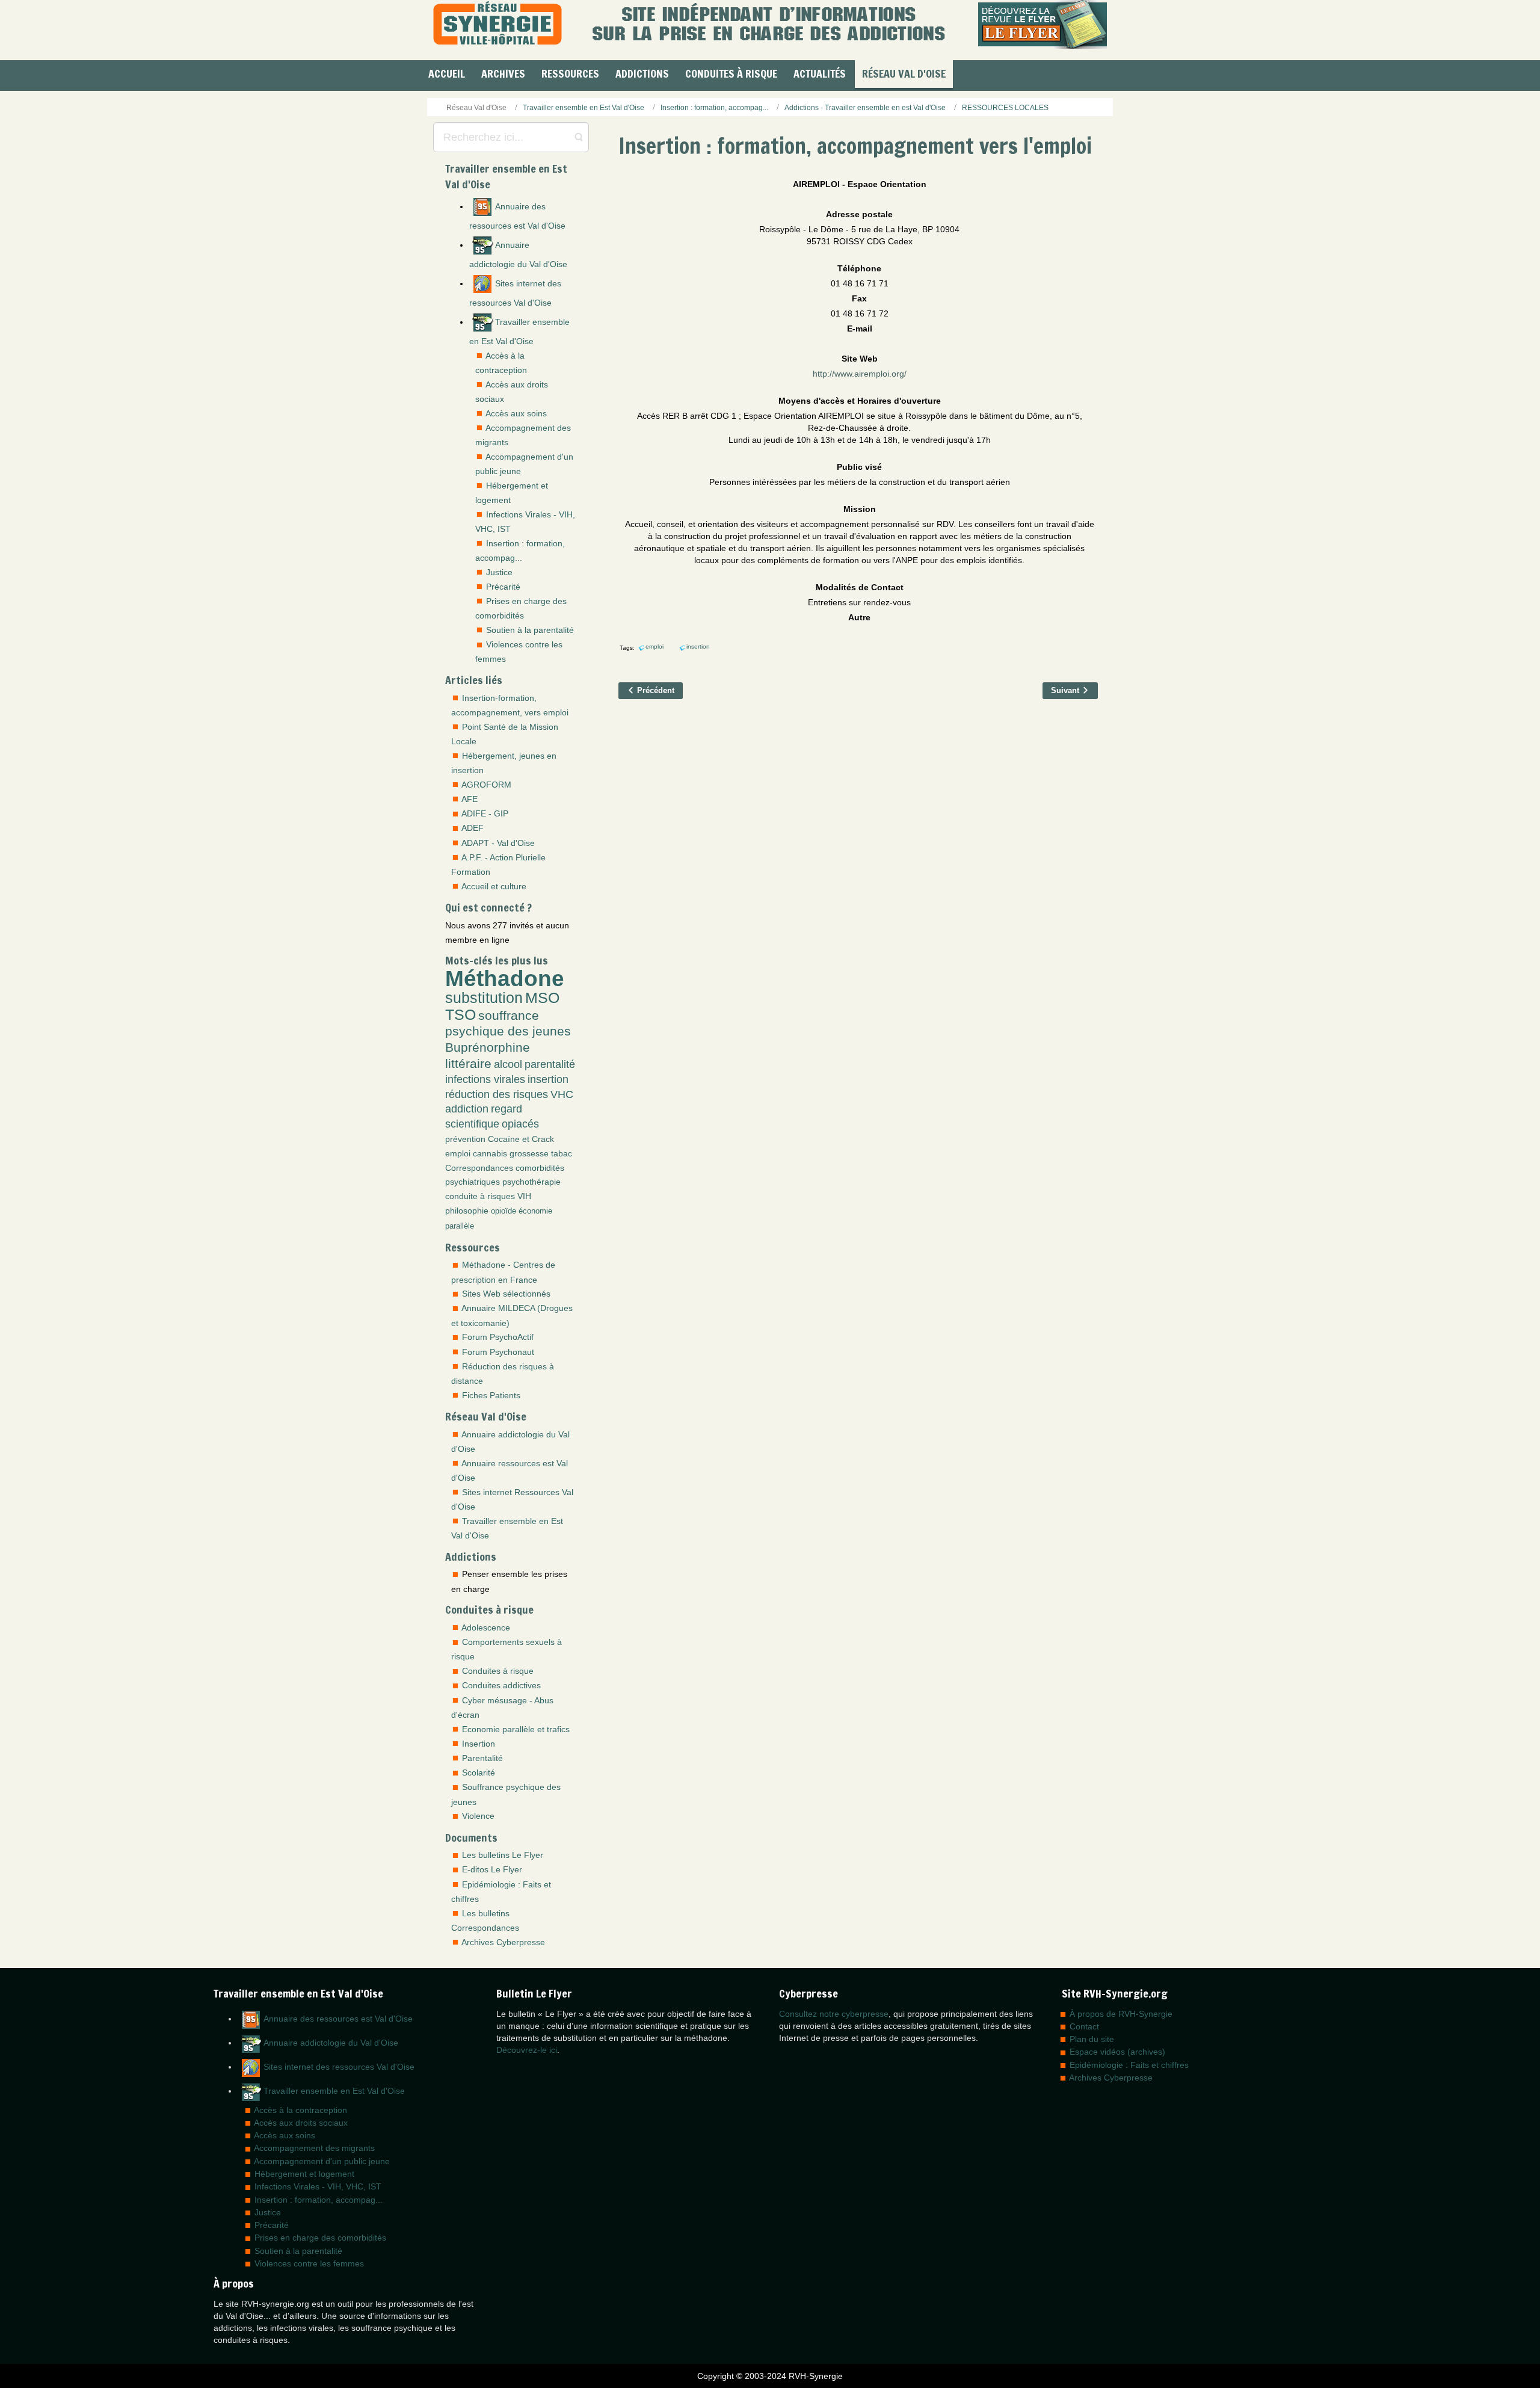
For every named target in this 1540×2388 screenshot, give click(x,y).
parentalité (550, 1064)
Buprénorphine (488, 1047)
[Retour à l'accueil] (497, 24)
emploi (458, 1153)
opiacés (520, 1124)
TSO (460, 1015)
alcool (508, 1064)
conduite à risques (480, 1196)
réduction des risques (497, 1094)
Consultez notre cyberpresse (834, 2014)
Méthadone (505, 978)
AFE (470, 799)
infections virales (485, 1079)
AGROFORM (486, 785)
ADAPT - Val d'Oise (498, 843)
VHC (562, 1094)
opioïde (504, 1211)
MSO (542, 998)
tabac (562, 1153)
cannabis (490, 1153)
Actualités (820, 73)
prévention (465, 1139)
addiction (467, 1109)
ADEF (473, 828)
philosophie (467, 1211)
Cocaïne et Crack (521, 1139)
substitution (484, 998)
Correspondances (479, 1168)
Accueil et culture (494, 886)
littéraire (468, 1063)
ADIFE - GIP (485, 813)
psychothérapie (531, 1182)
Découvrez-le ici (527, 2050)
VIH (524, 1196)
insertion (548, 1079)
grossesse (529, 1153)
